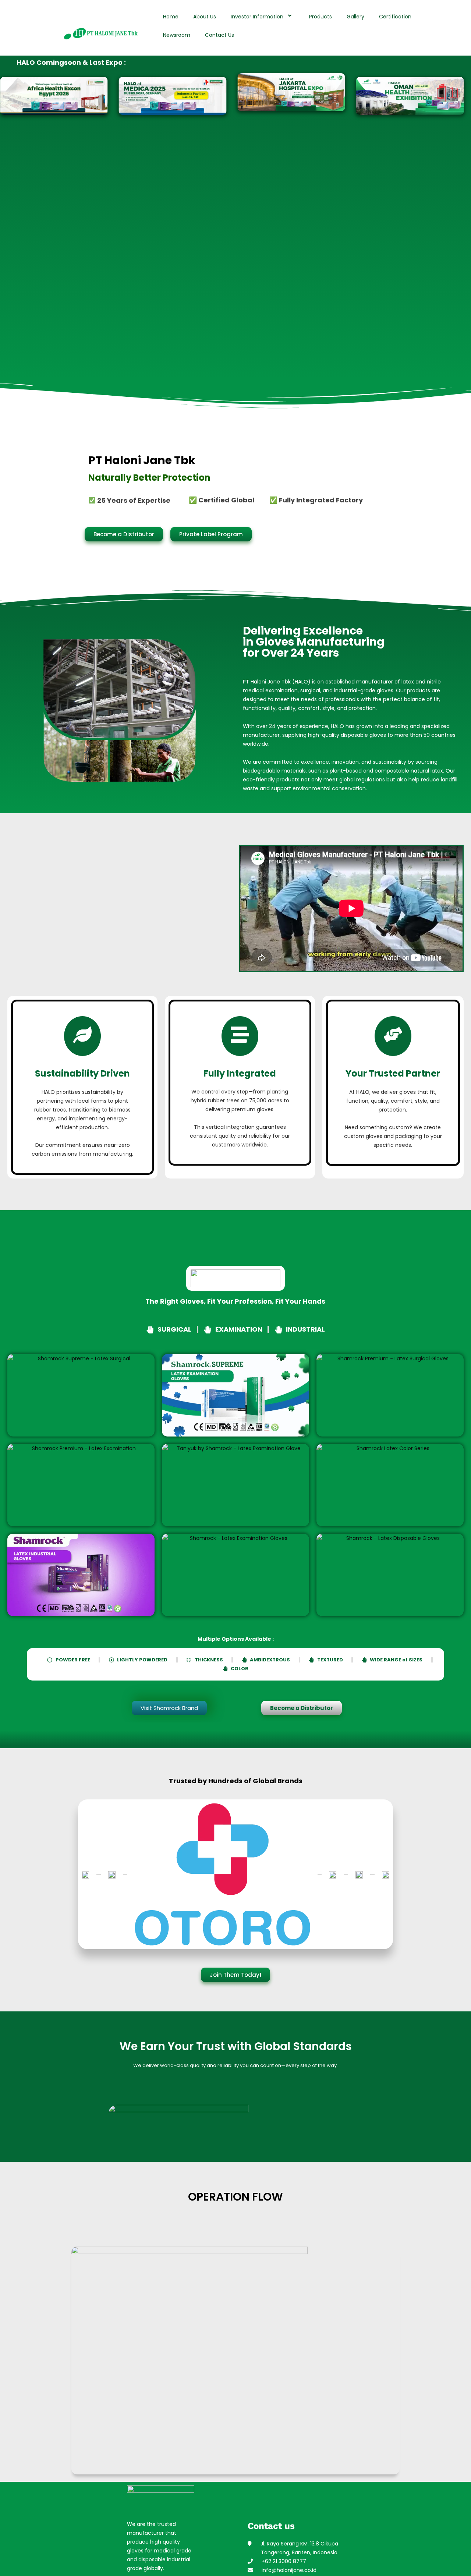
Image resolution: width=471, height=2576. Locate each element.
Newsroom (177, 35)
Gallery (355, 17)
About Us (205, 17)
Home (171, 17)
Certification (395, 17)
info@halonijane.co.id (285, 2570)
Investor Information (257, 17)
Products (321, 17)
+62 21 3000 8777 (279, 2561)
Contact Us (219, 35)
